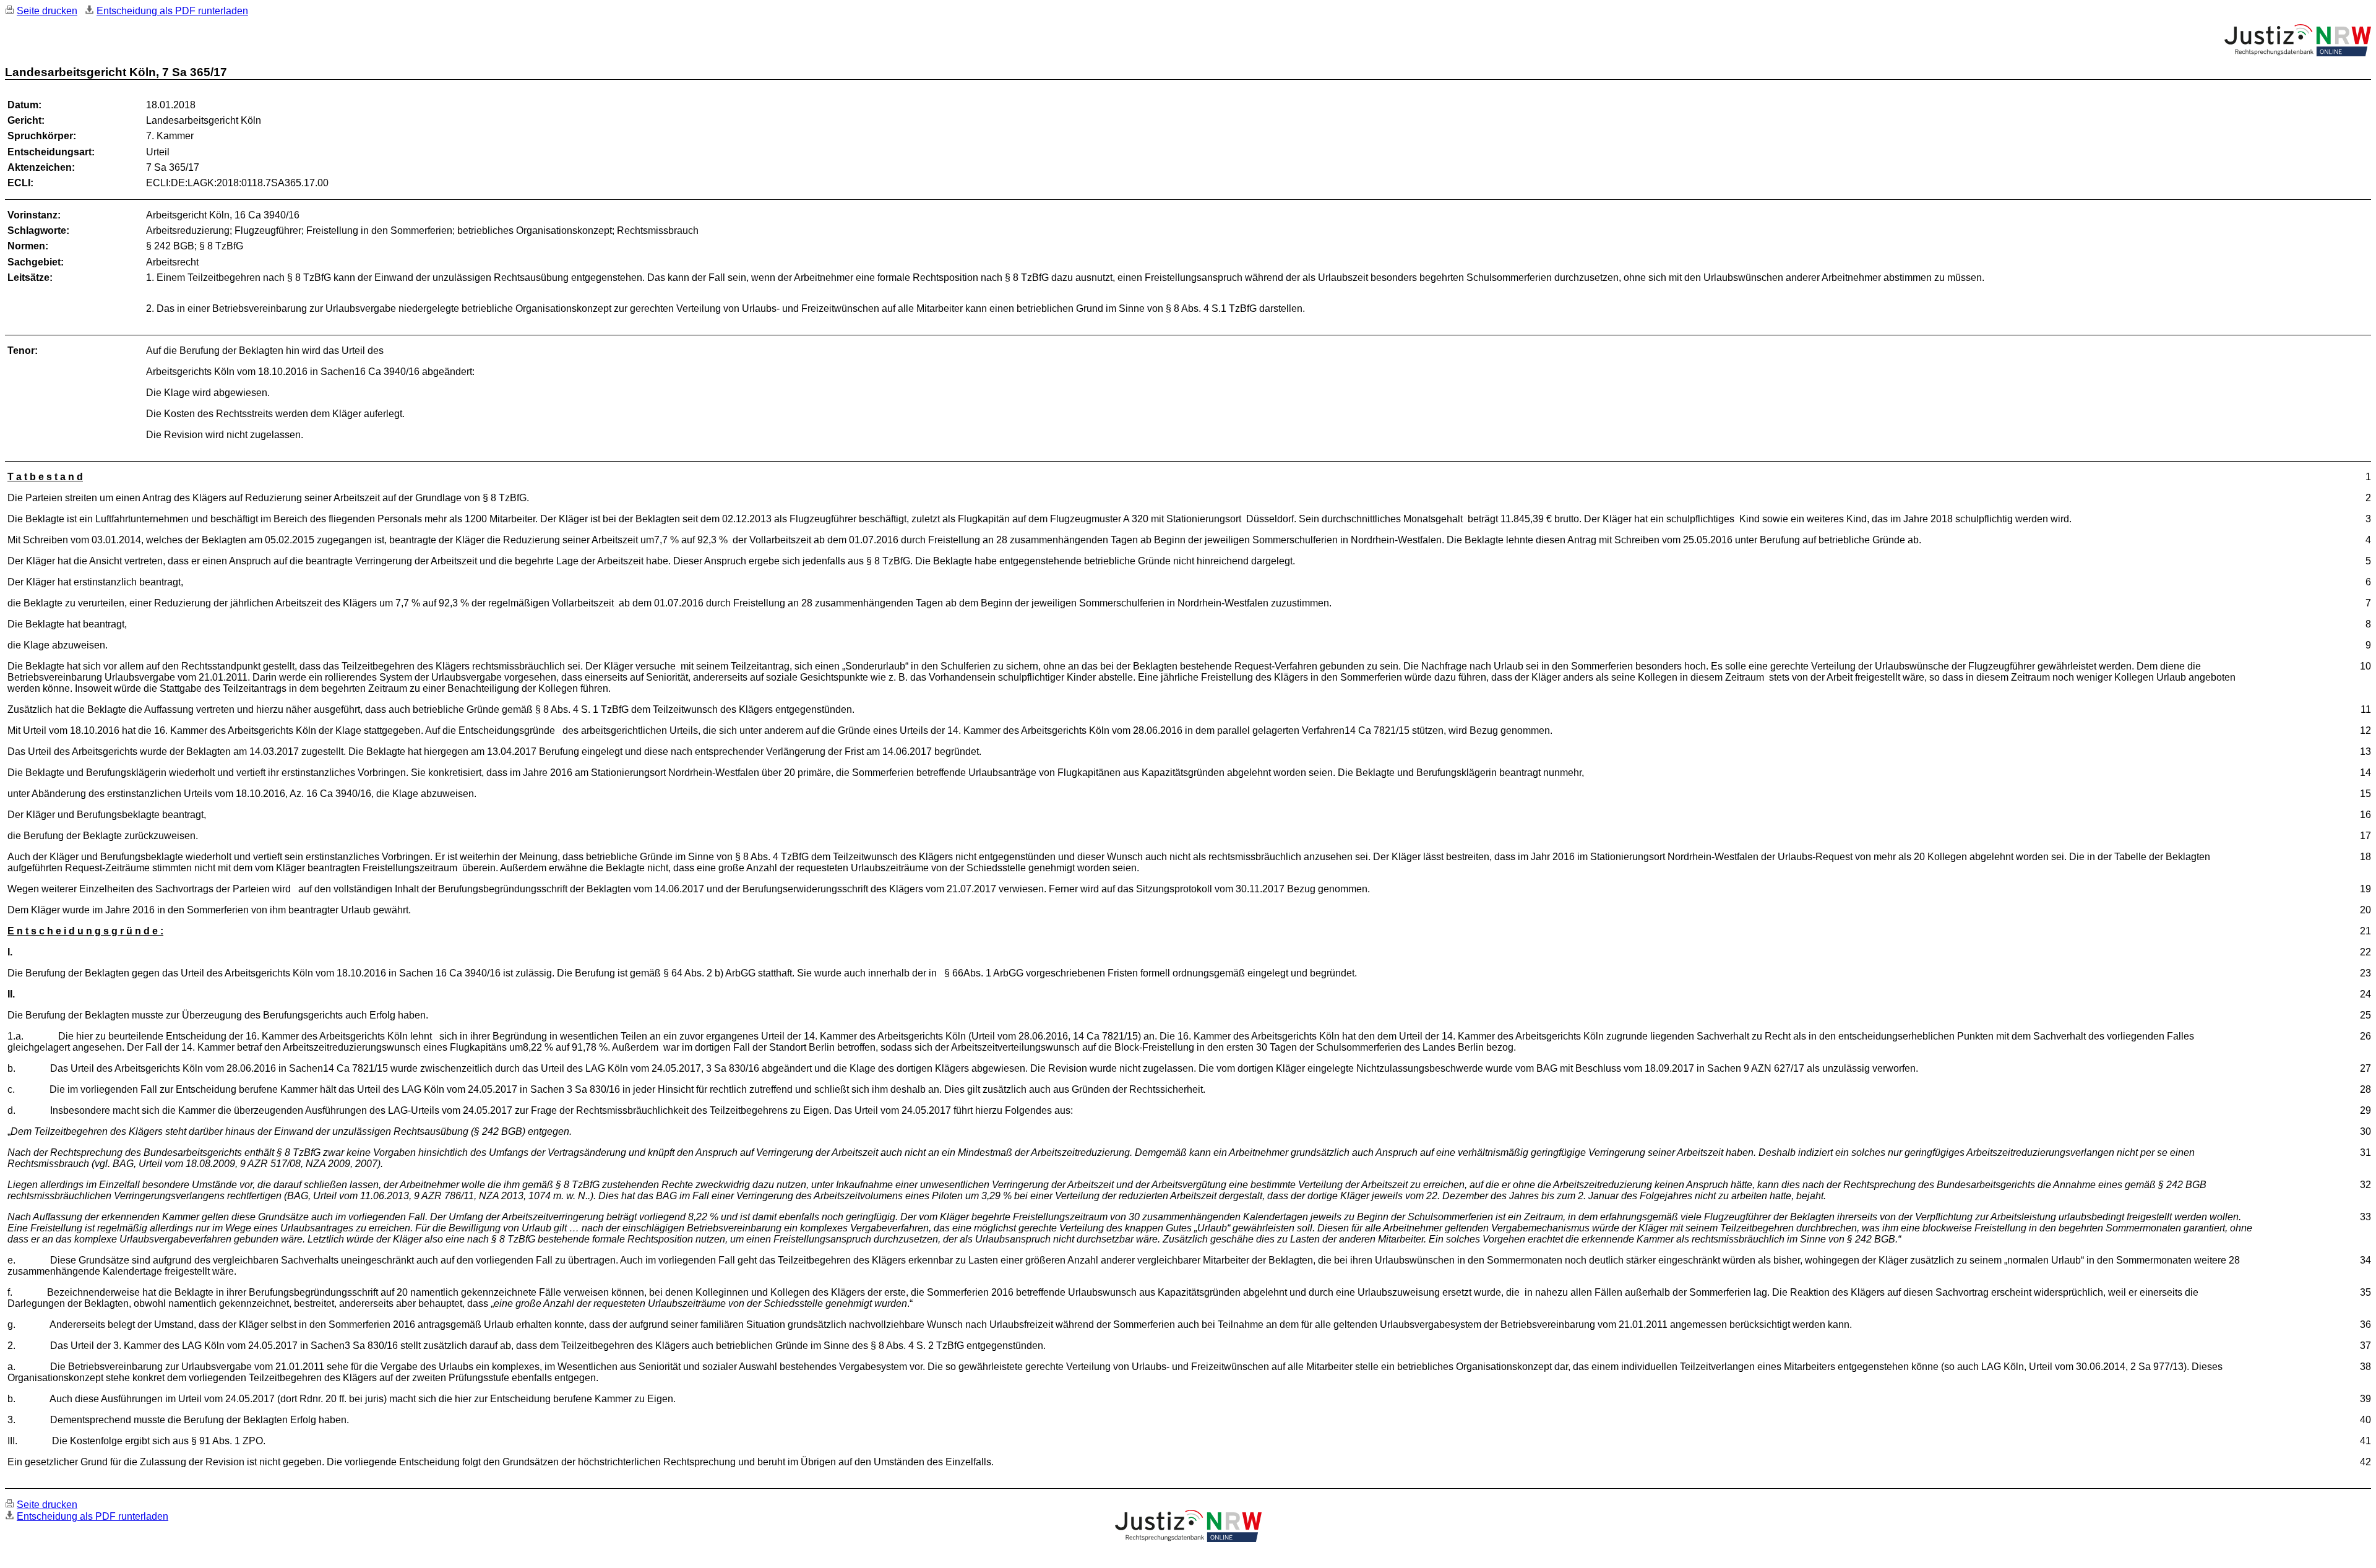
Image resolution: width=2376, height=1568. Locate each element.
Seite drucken (47, 11)
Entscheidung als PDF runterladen (172, 11)
